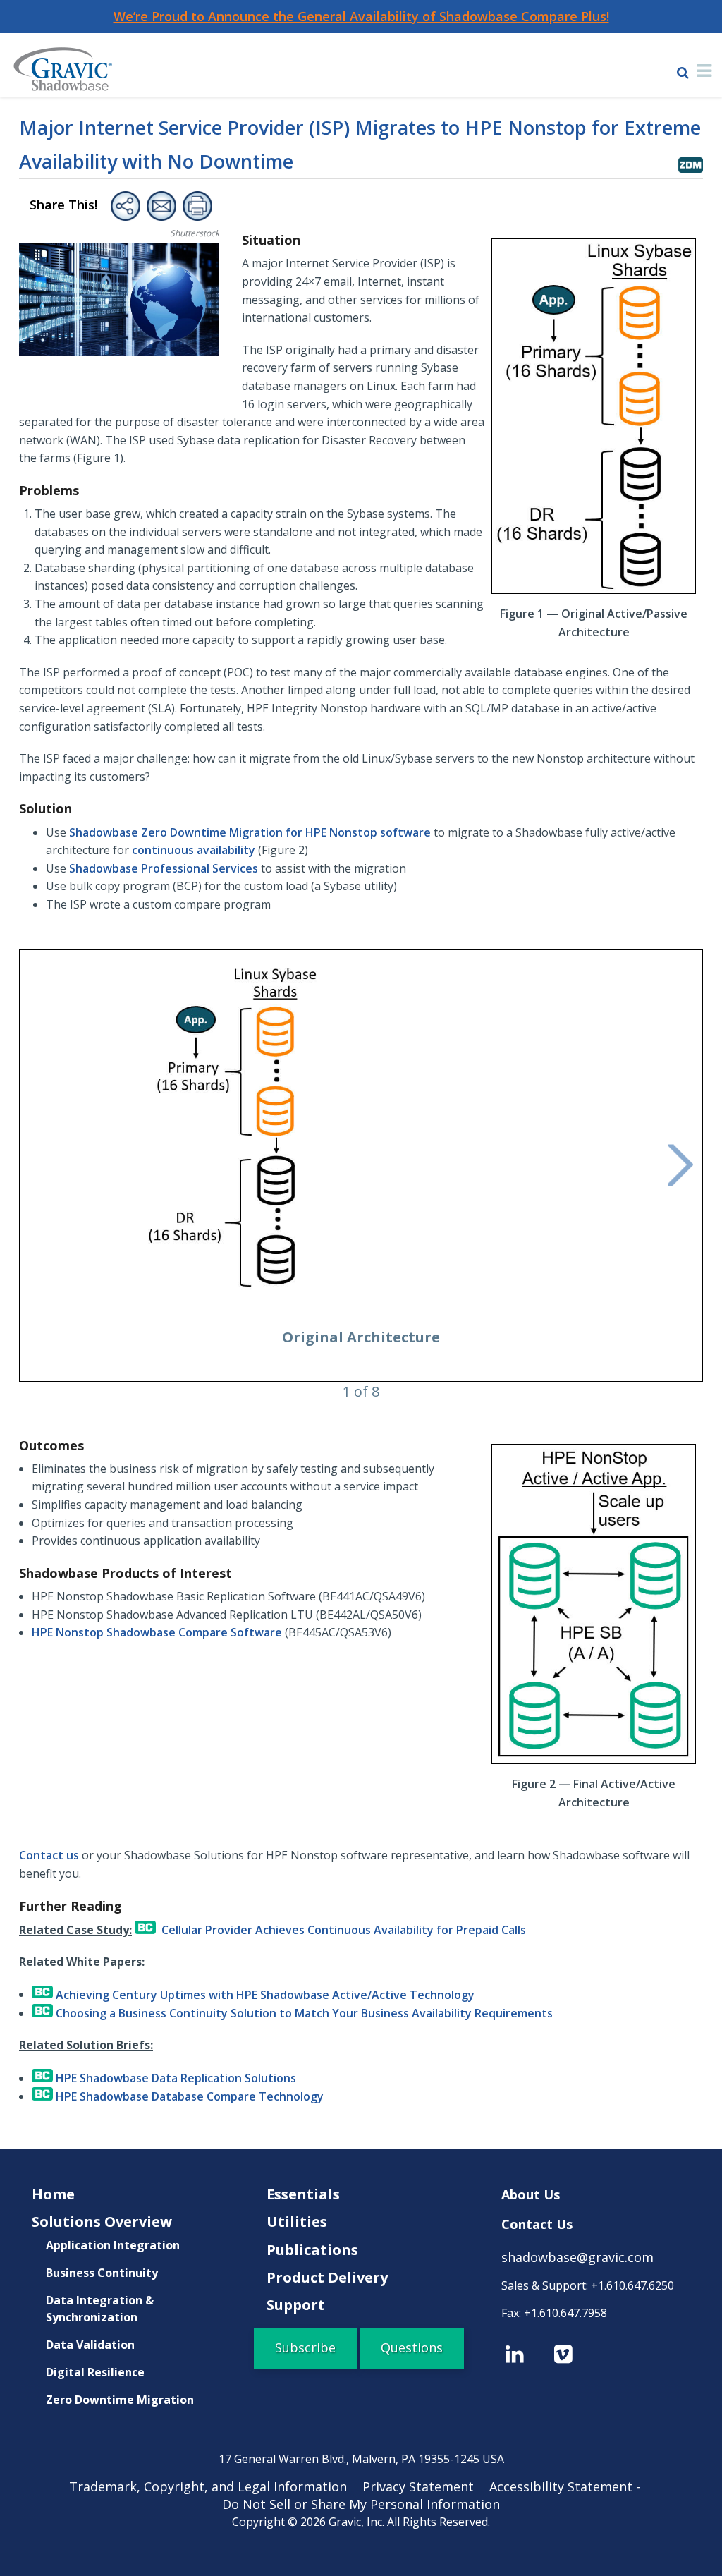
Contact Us (537, 2224)
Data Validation (90, 2345)
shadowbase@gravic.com (577, 2257)
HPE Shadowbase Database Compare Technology (188, 2096)
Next (680, 1166)
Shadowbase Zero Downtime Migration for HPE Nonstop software (250, 832)
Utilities (297, 2222)
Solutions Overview (102, 2222)
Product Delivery (327, 2277)
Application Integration (113, 2245)
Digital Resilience (95, 2372)
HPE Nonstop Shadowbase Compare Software (157, 1632)
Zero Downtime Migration (120, 2400)
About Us (531, 2194)
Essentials (303, 2194)
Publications (312, 2250)
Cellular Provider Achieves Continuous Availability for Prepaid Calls (341, 1930)
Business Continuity (102, 2273)
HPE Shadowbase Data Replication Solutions (175, 2078)
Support (296, 2305)
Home (53, 2194)
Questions (412, 2347)
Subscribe (305, 2347)
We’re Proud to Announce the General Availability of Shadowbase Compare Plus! (361, 16)
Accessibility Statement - (571, 2486)
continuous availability (194, 850)
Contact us (49, 1855)
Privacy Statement (424, 2486)
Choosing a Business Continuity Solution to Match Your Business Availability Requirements (303, 2013)
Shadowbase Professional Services (164, 868)
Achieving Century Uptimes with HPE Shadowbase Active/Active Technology (264, 1994)
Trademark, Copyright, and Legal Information (214, 2486)
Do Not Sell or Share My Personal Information (361, 2504)
